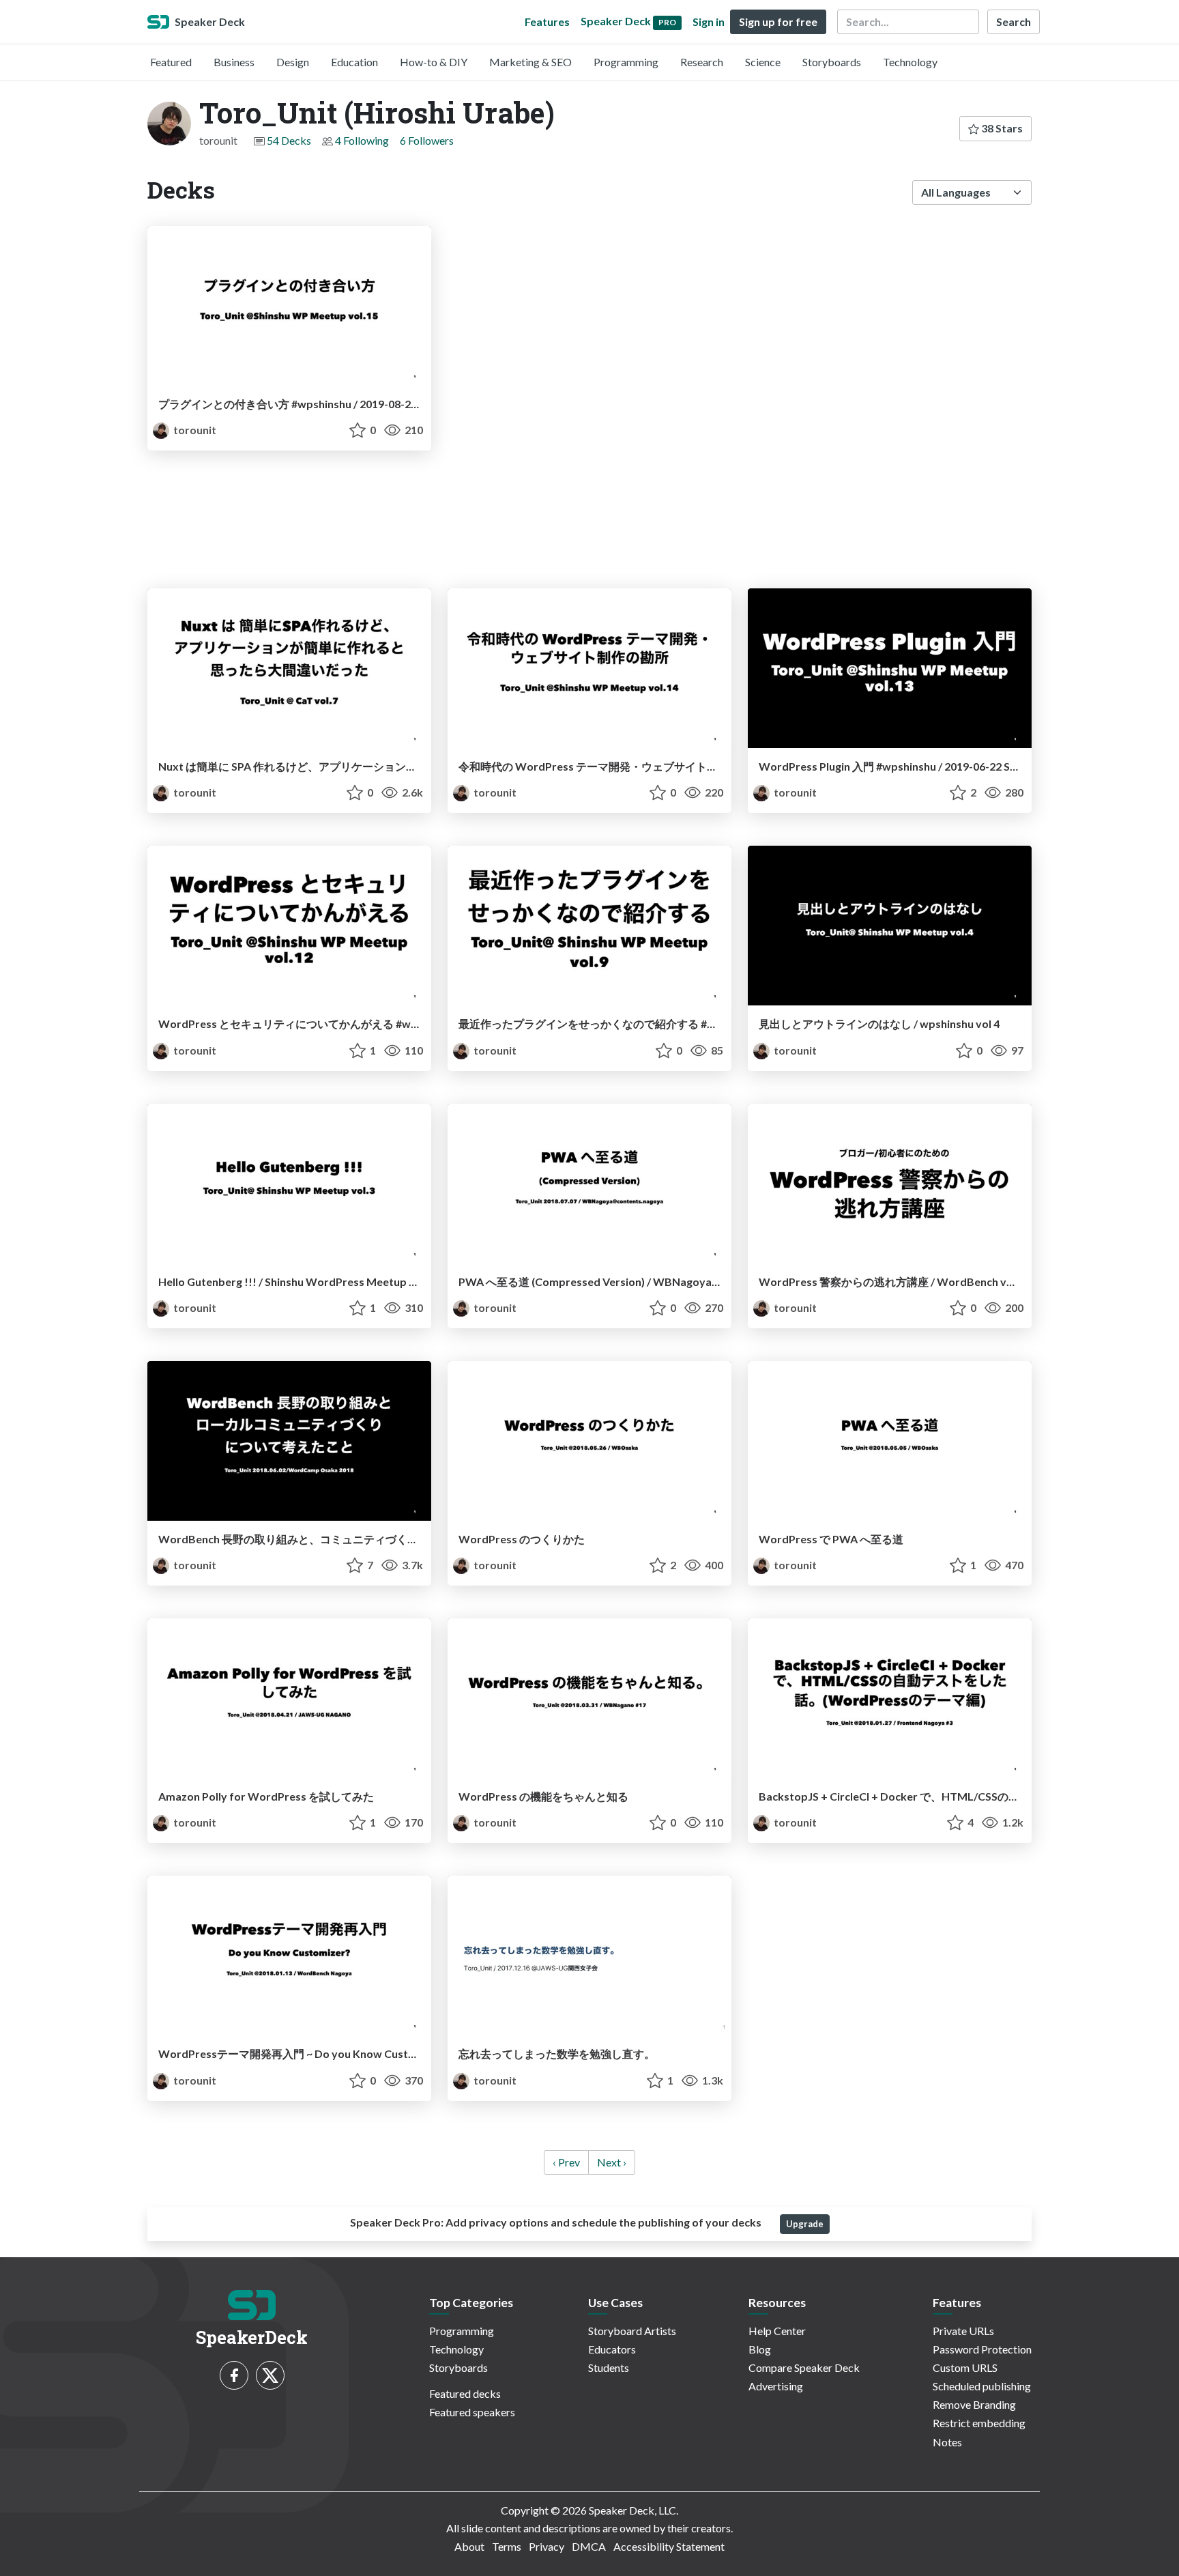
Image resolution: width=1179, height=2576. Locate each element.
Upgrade (805, 2224)
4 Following (362, 140)
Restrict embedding (979, 2423)
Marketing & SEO (530, 62)
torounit (194, 430)
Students (609, 2367)
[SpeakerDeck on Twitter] (270, 2375)
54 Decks (289, 140)
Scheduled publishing (982, 2386)
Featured (171, 62)
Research (702, 62)
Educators (612, 2349)
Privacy (547, 2546)
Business (234, 62)
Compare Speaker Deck (804, 2367)
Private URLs (963, 2331)
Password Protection (982, 2349)
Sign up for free (778, 22)
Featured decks (465, 2393)
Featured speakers (472, 2412)
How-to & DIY (434, 62)
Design (293, 62)
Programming (626, 62)
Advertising (776, 2386)
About (469, 2546)
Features (547, 22)
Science (763, 62)
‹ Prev (566, 2162)
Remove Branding (974, 2404)
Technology (910, 62)
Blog (760, 2349)
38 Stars (1001, 128)
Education (354, 62)
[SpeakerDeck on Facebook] (234, 2375)
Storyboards (832, 62)
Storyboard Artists (632, 2331)
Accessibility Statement (669, 2546)
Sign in (709, 22)
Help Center (777, 2331)
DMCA (589, 2546)
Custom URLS (965, 2367)
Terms (507, 2546)
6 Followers (427, 140)
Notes (947, 2442)
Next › (612, 2162)
